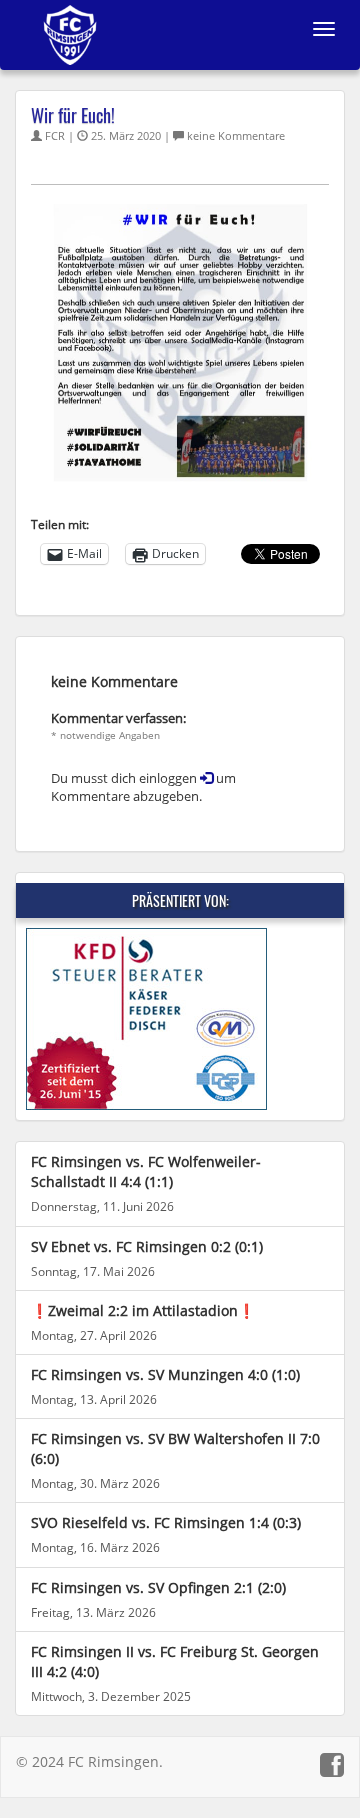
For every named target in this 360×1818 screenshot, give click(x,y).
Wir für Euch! (73, 115)
